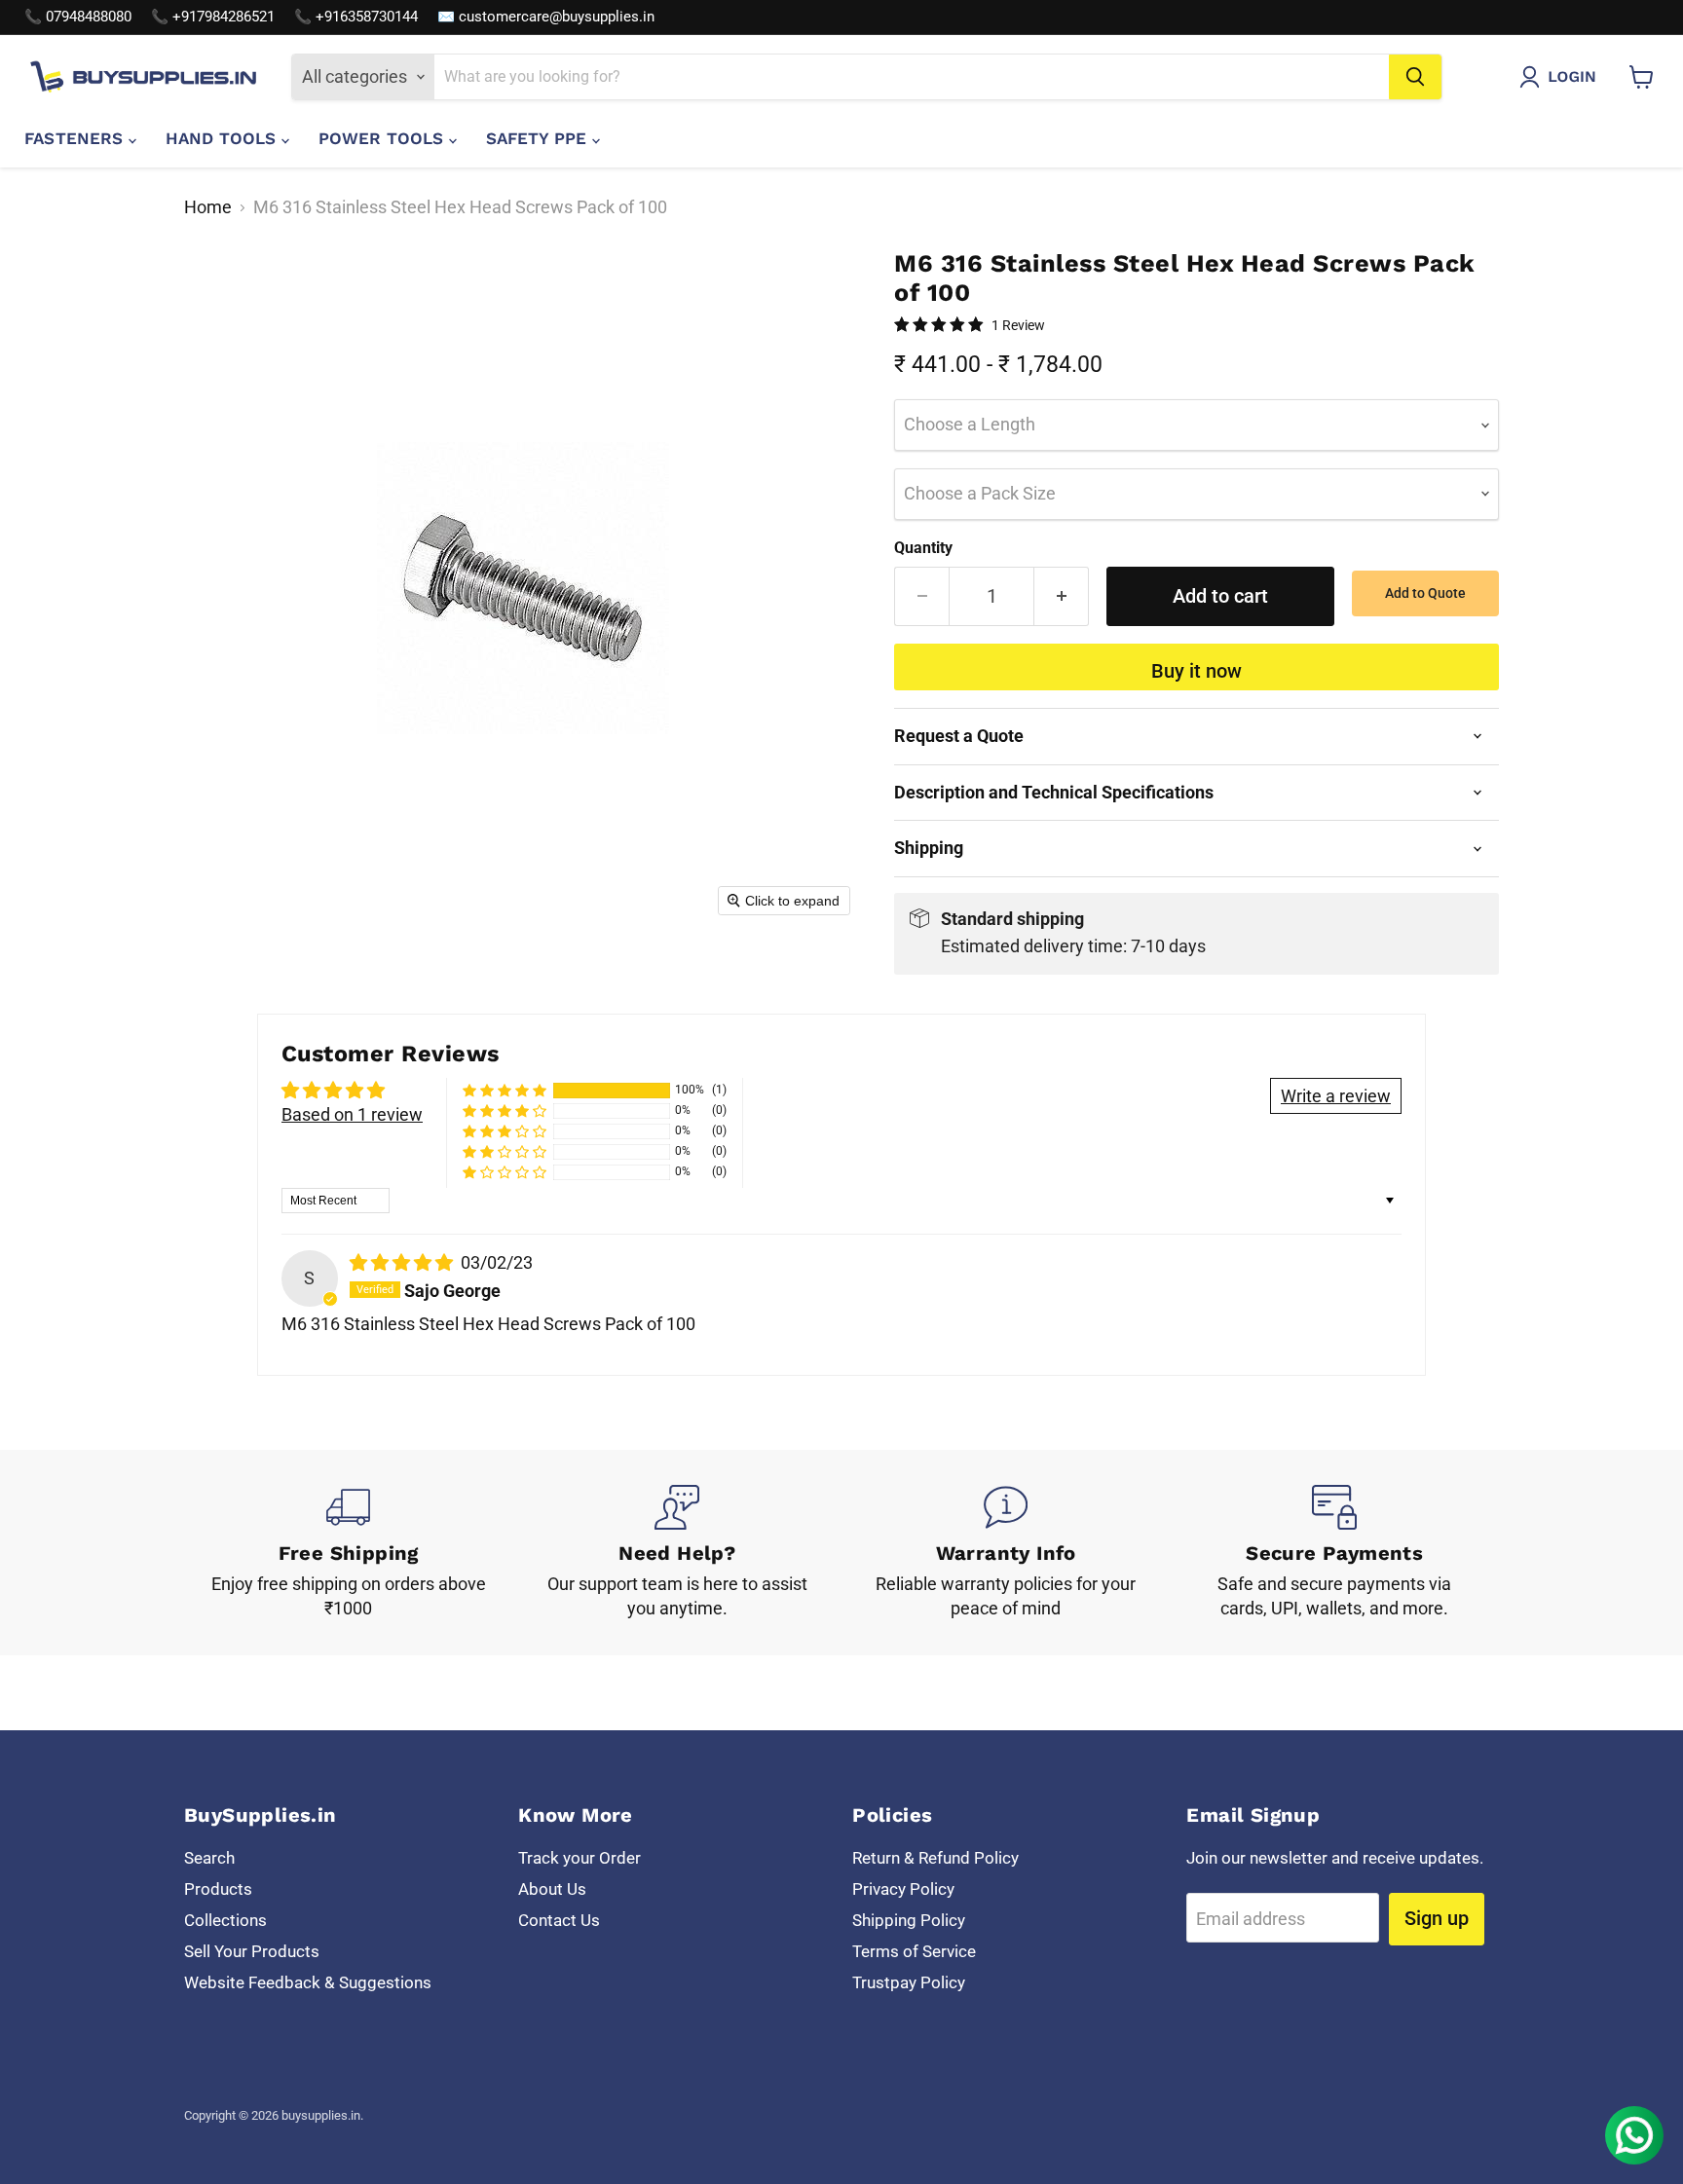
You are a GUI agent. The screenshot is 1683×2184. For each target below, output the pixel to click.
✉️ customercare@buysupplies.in (546, 17)
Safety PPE (539, 138)
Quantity (923, 548)
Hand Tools (224, 138)
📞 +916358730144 (356, 17)
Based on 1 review (352, 1114)
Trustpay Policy (909, 1982)
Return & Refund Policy (935, 1858)
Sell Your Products (252, 1951)
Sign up (1437, 1918)
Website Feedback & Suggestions (308, 1982)
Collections (225, 1920)
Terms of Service (914, 1951)
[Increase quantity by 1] (1062, 596)
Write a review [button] (1336, 1096)
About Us (552, 1889)
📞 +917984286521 (213, 17)
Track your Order (580, 1858)
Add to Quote (1425, 593)
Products (218, 1889)
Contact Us (559, 1920)
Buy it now (1197, 671)
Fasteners (76, 138)
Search (209, 1858)
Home (208, 207)
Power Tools (384, 138)
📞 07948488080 (78, 17)
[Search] (1415, 77)
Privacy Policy (903, 1889)
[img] (403, 1262)
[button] (1562, 77)
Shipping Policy (909, 1920)
